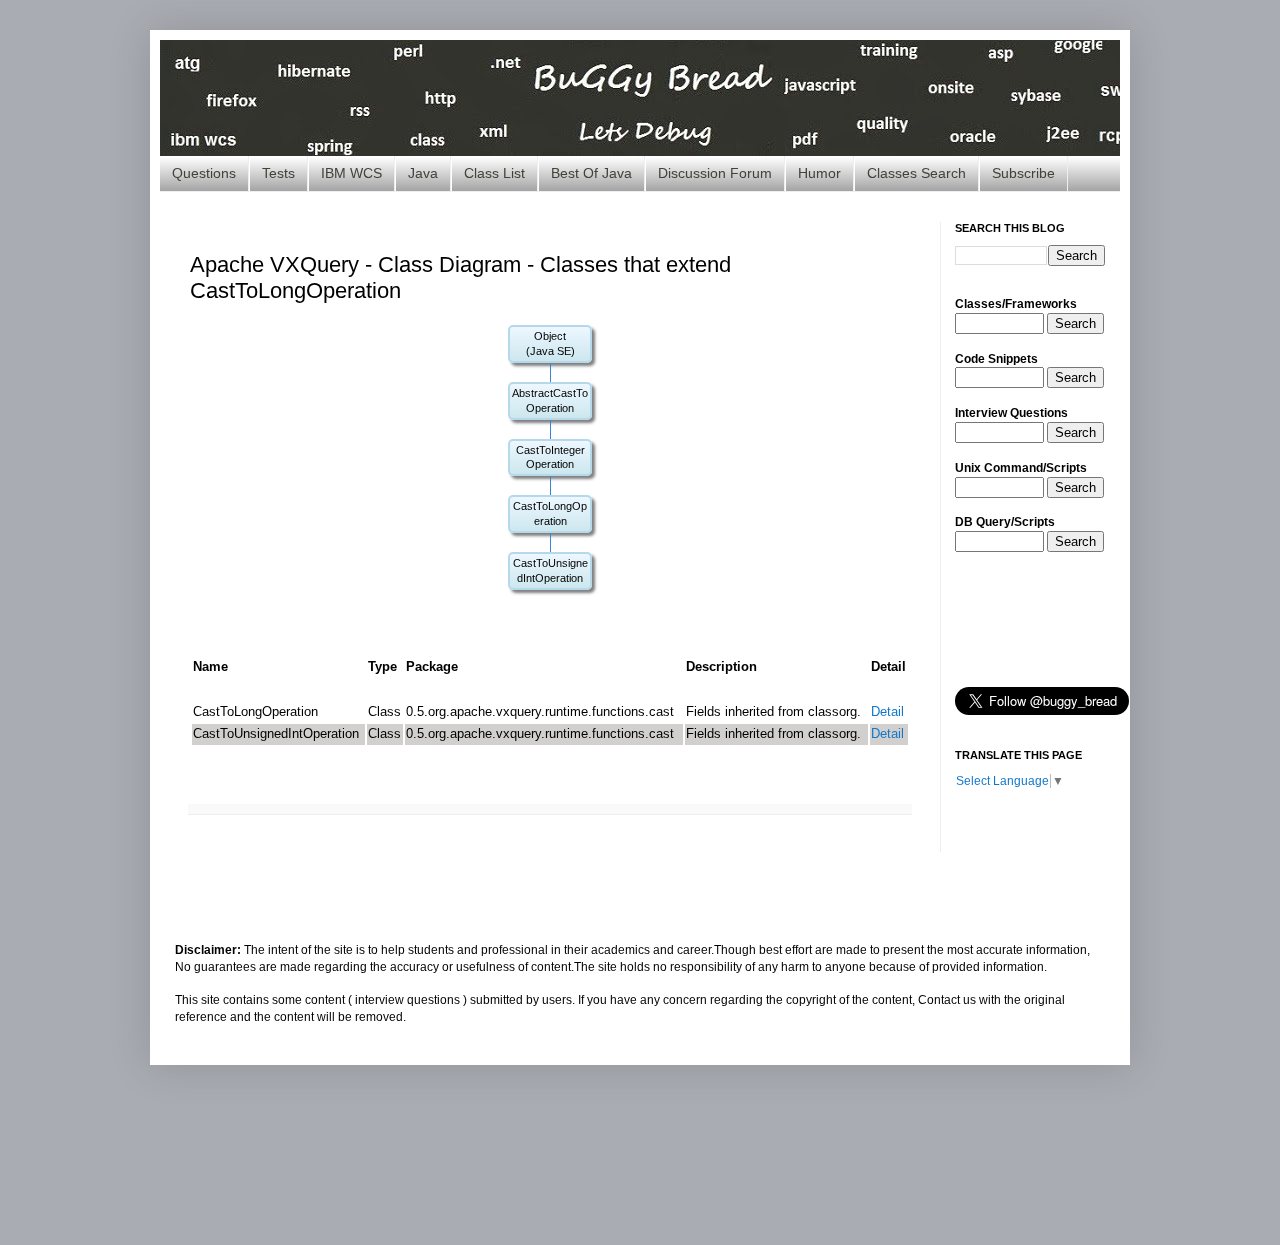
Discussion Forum (715, 173)
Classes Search (916, 173)
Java (423, 173)
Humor (819, 173)
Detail (887, 711)
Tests (278, 173)
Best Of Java (591, 173)
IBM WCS (351, 173)
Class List (494, 173)
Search (1075, 323)
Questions (204, 173)
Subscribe (1023, 173)
